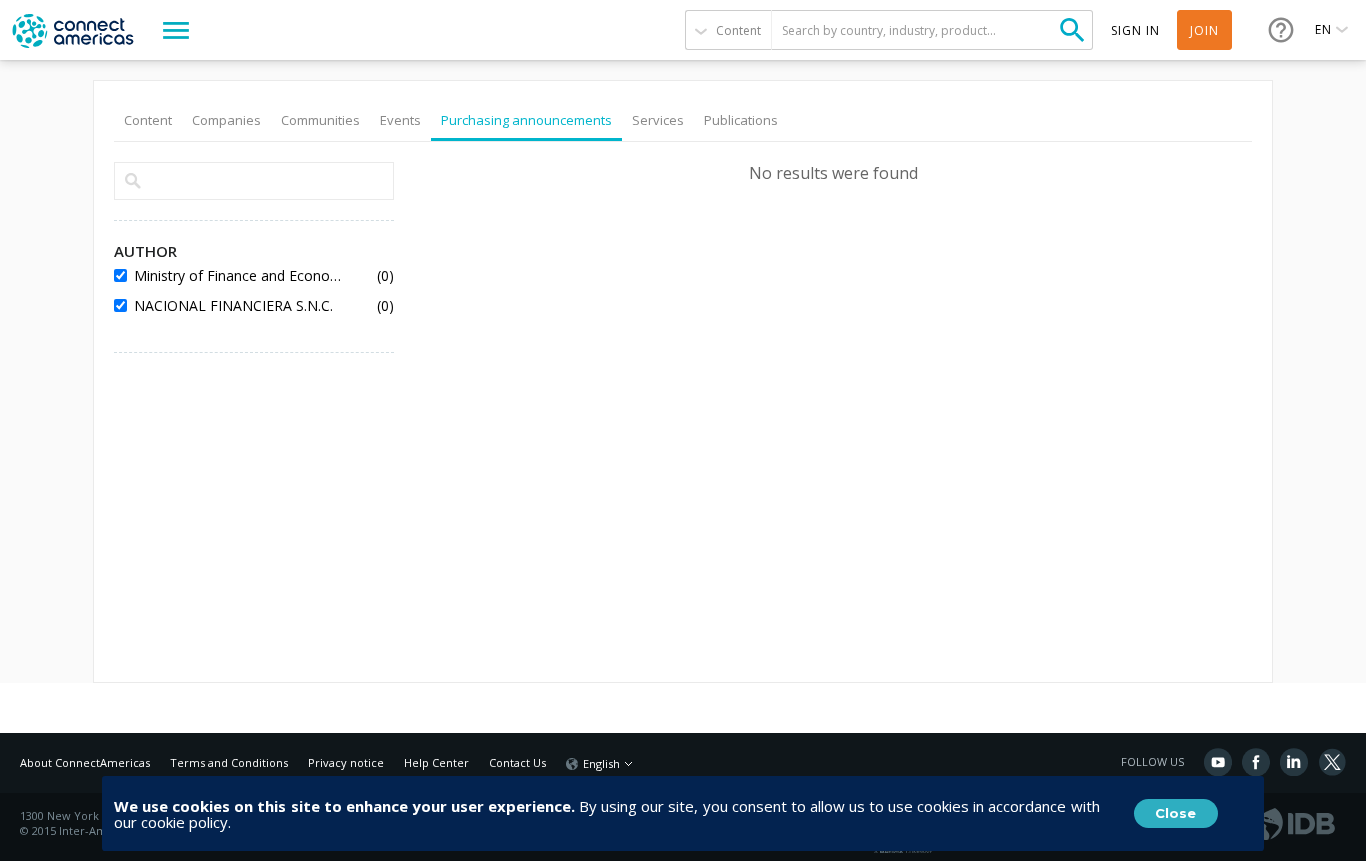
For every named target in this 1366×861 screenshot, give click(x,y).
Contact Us (517, 762)
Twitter (1332, 762)
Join (1204, 30)
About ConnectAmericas (85, 762)
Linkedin (1294, 762)
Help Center (436, 762)
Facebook (1256, 762)
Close (1175, 813)
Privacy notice (346, 762)
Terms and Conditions (229, 762)
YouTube (1218, 762)
